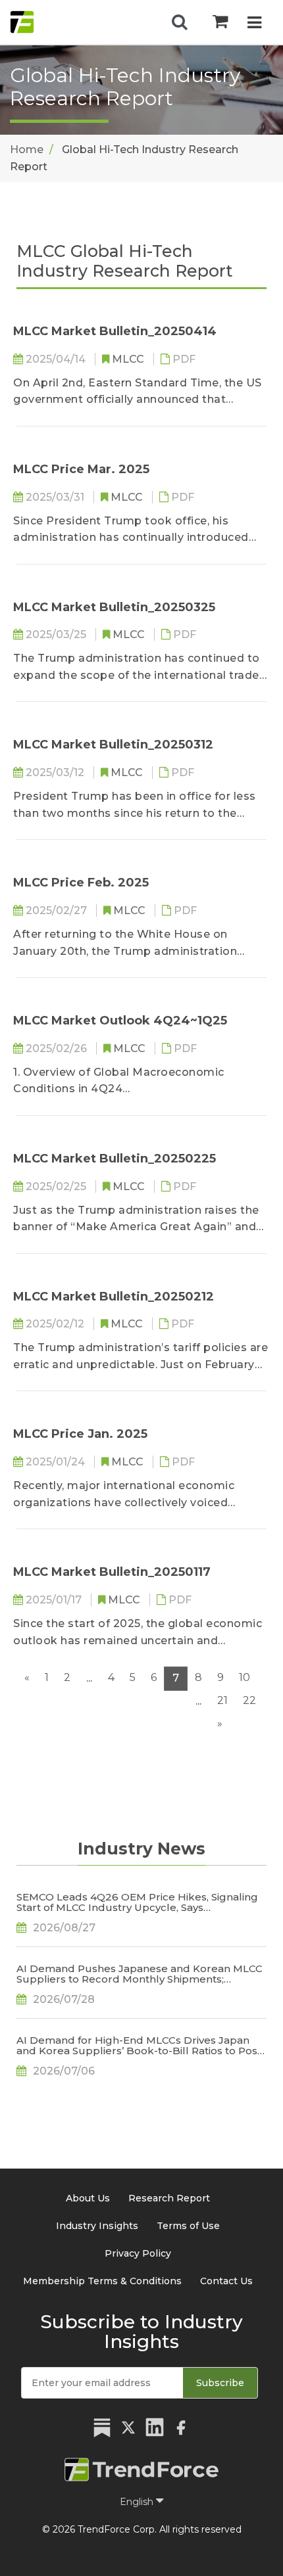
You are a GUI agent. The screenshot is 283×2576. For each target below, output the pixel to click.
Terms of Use (188, 2226)
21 (222, 1700)
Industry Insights (97, 2226)
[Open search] (180, 22)
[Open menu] (254, 24)
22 (249, 1700)
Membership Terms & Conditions (102, 2281)
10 (244, 1677)
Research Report (169, 2198)
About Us (88, 2198)
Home (27, 149)
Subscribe (220, 2383)
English (138, 2502)
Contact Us (226, 2281)
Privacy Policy (138, 2253)
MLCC (129, 359)
